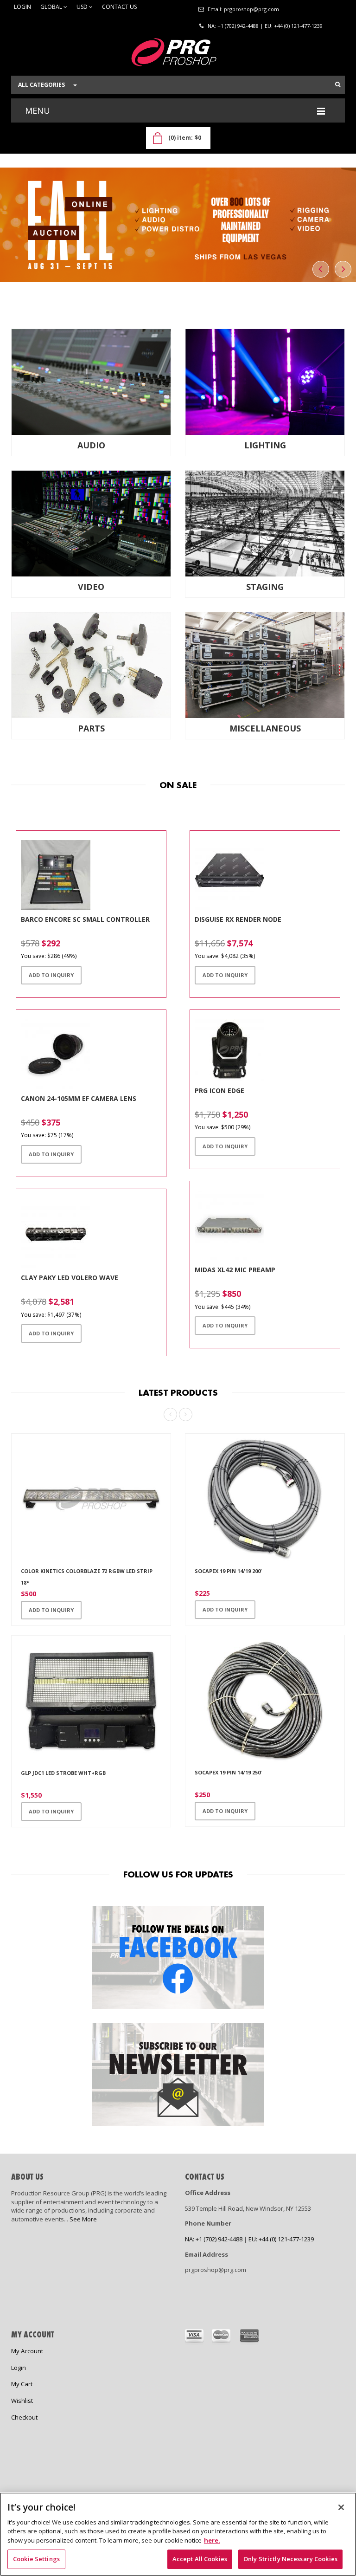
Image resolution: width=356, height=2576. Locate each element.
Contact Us (119, 7)
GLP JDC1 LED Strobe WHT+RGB (63, 1773)
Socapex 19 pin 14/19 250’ (228, 1773)
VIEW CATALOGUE (50, 266)
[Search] (338, 84)
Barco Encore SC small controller (85, 919)
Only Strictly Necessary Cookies (290, 2559)
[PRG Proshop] (178, 55)
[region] (178, 2534)
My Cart (22, 2384)
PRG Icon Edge (219, 1091)
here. (212, 2540)
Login (22, 7)
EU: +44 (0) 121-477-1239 (294, 26)
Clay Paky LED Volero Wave (70, 1278)
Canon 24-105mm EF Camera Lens (79, 1098)
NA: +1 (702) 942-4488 (233, 26)
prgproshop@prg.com (251, 9)
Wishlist (22, 2401)
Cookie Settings (36, 2559)
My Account (27, 2351)
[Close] (341, 2507)
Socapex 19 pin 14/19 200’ (228, 1571)
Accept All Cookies (200, 2559)
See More (83, 2219)
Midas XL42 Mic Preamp (235, 1270)
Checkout (24, 2417)
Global (52, 7)
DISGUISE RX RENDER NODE (238, 919)
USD (83, 7)
